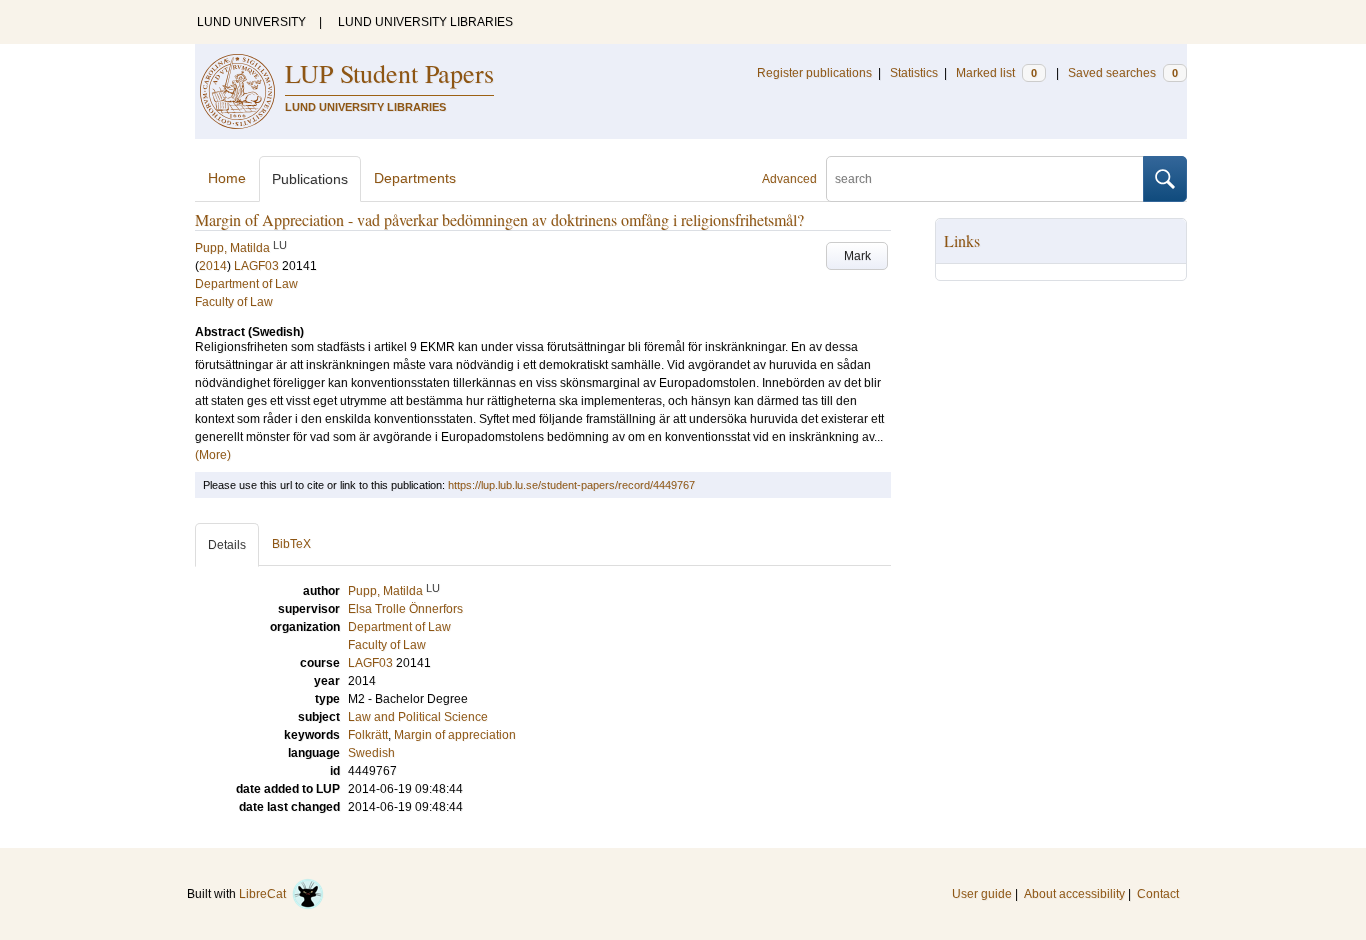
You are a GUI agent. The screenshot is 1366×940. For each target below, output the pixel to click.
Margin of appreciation (455, 735)
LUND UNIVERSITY (251, 22)
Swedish (371, 753)
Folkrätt (368, 735)
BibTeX (291, 544)
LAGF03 (256, 266)
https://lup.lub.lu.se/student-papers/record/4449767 (571, 485)
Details (227, 545)
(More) (213, 455)
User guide (982, 894)
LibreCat (265, 894)
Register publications (814, 73)
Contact (1158, 894)
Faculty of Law (234, 302)
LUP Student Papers (389, 73)
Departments (415, 178)
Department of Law (246, 284)
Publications (310, 179)
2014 (213, 266)
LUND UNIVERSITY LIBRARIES (425, 22)
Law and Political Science (418, 717)
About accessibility (1074, 894)
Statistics (914, 73)
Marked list (996, 73)
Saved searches (1123, 73)
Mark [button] (857, 256)
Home (227, 178)
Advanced (789, 179)
